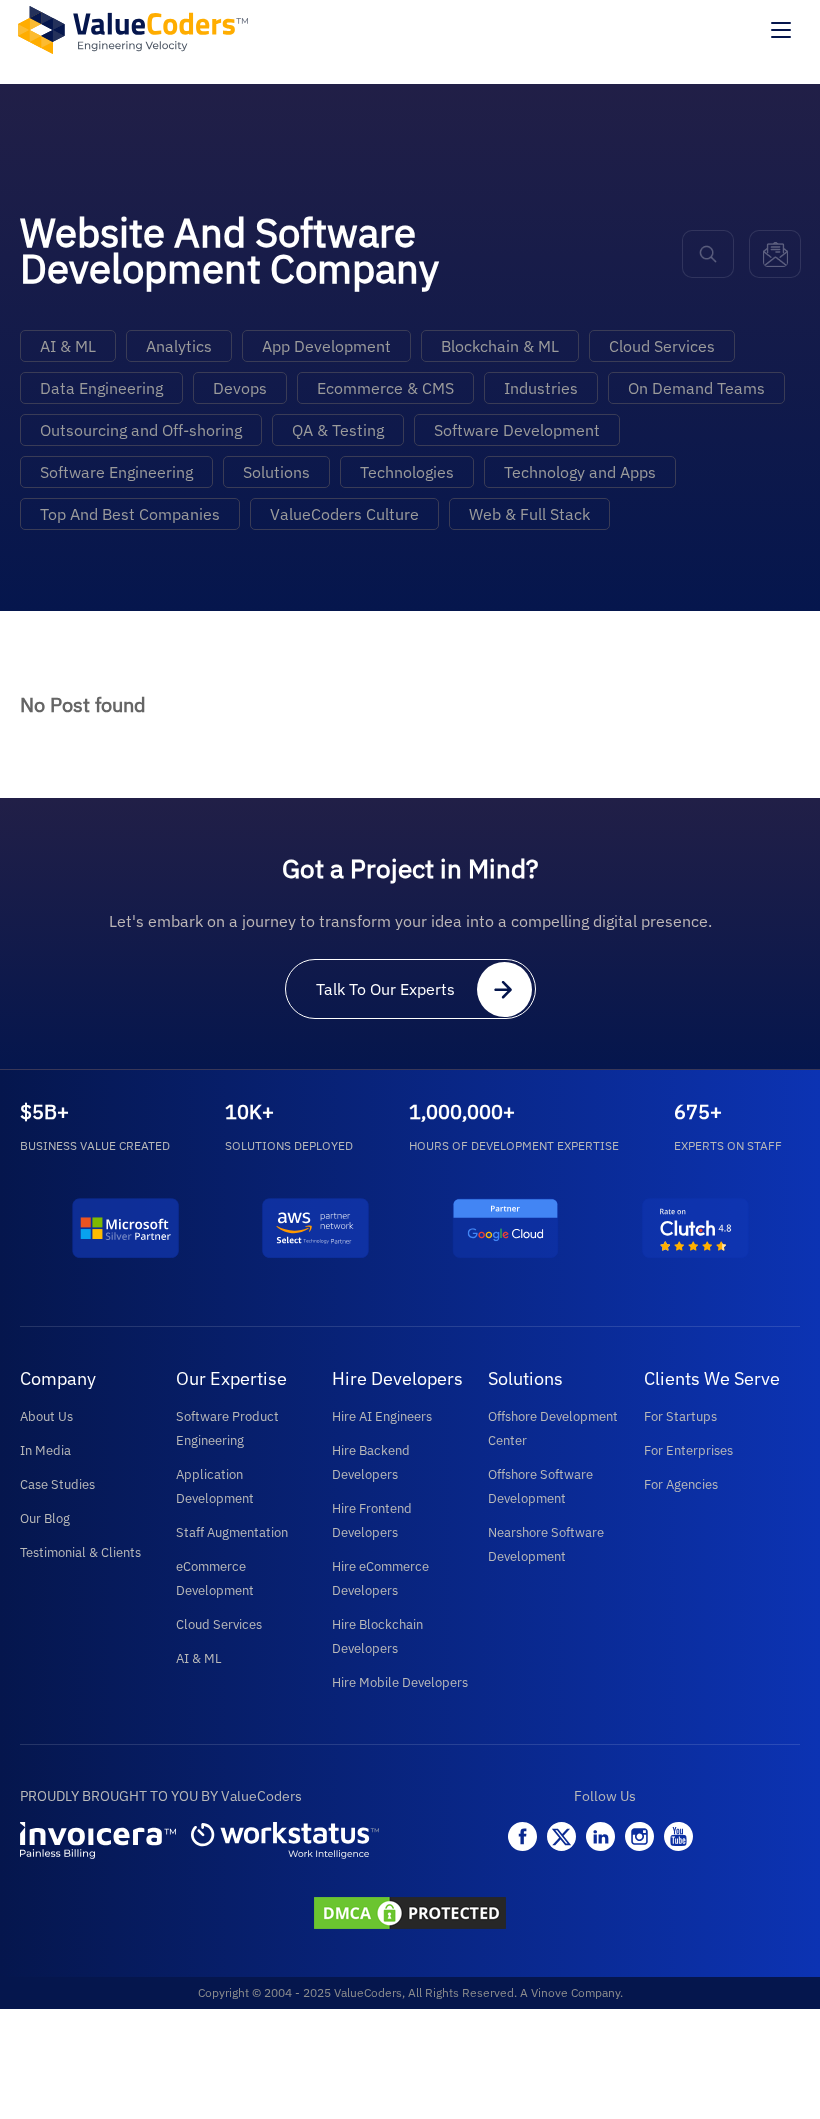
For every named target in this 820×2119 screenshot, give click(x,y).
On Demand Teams (696, 388)
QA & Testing (338, 430)
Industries (541, 388)
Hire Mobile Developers (400, 1682)
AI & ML (68, 346)
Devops (240, 388)
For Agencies (681, 1484)
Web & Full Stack (529, 514)
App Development (326, 346)
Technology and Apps (580, 472)
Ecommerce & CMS (385, 388)
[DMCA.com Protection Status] (410, 1915)
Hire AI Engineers (382, 1416)
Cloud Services (662, 346)
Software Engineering (116, 472)
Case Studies (57, 1484)
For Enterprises (688, 1450)
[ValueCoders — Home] (133, 29)
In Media (45, 1450)
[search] (708, 254)
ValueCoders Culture (344, 514)
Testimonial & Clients (80, 1552)
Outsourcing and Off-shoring (141, 430)
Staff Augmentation (232, 1532)
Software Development (517, 430)
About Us (46, 1416)
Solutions (276, 472)
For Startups (680, 1416)
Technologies (407, 472)
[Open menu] (781, 30)
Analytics (179, 346)
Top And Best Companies (130, 514)
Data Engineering (101, 388)
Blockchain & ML (500, 346)
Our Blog (45, 1518)
